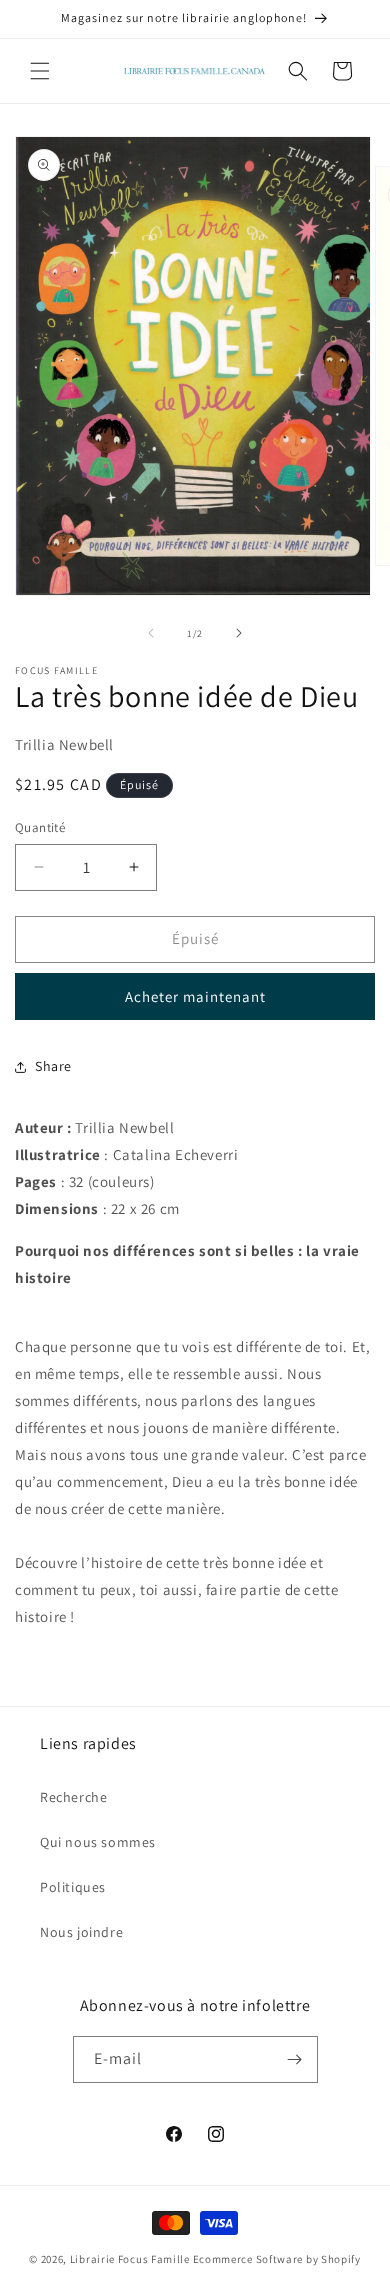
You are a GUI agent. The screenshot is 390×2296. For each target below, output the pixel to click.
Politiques (73, 1887)
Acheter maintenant (195, 996)
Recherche (73, 1797)
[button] (40, 71)
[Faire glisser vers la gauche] (151, 633)
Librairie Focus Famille (130, 2259)
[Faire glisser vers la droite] (239, 633)
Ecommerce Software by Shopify (277, 2259)
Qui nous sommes (98, 1842)
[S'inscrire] (295, 2059)
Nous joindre (81, 1932)
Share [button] (53, 1066)
